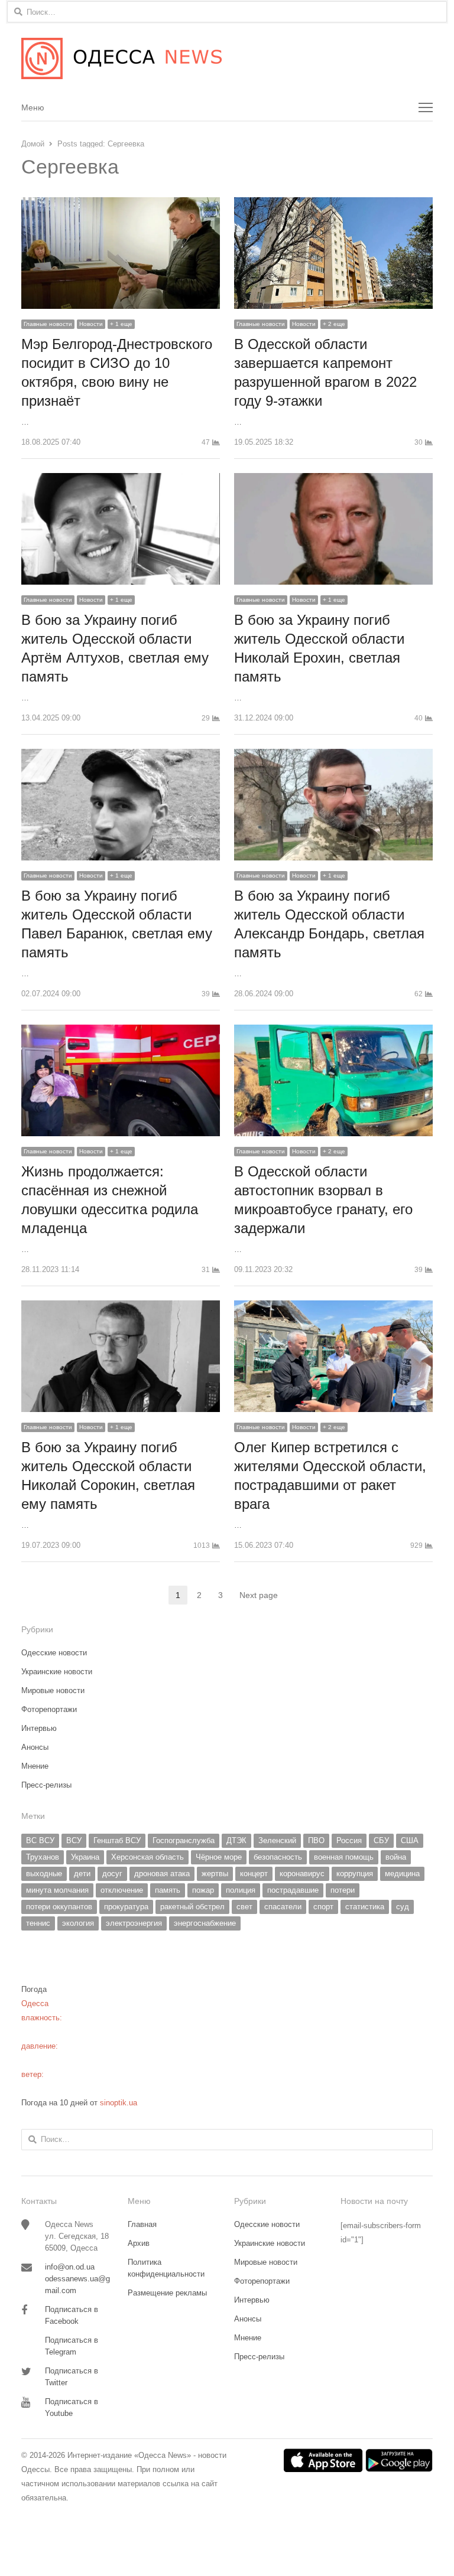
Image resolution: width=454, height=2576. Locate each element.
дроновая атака (162, 1874)
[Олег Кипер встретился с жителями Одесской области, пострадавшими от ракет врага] (333, 1307)
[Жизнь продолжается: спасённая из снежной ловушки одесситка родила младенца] (121, 1031)
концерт (254, 1874)
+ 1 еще (121, 324)
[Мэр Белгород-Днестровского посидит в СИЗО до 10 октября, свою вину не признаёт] (121, 204)
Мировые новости (53, 1690)
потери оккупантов (59, 1907)
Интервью (39, 1728)
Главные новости (48, 324)
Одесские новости (54, 1653)
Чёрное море (219, 1857)
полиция (241, 1890)
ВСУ (74, 1840)
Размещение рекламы (167, 2293)
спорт (323, 1907)
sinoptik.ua (119, 2103)
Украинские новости (57, 1672)
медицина (402, 1874)
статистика (365, 1907)
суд (403, 1907)
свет (244, 1907)
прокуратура (126, 1907)
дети (82, 1874)
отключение (122, 1890)
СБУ (381, 1840)
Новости (91, 324)
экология (78, 1923)
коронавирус (302, 1874)
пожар (203, 1890)
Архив (139, 2243)
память (168, 1890)
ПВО (316, 1840)
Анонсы (35, 1747)
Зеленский (277, 1840)
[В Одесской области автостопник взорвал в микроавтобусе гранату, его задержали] (333, 1031)
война (396, 1857)
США (410, 1840)
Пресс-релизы (46, 1785)
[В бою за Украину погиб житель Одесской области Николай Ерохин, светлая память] (333, 480)
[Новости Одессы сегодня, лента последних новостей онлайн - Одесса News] (227, 58)
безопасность (278, 1857)
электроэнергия (134, 1923)
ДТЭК (236, 1840)
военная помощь (344, 1857)
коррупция (355, 1874)
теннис (38, 1923)
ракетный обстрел (192, 1907)
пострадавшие (293, 1890)
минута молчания (57, 1890)
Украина (85, 1857)
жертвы (215, 1874)
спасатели (283, 1907)
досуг (112, 1874)
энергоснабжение (205, 1923)
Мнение (35, 1766)
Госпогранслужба (184, 1840)
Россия (349, 1840)
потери (343, 1890)
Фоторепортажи (49, 1709)
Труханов (43, 1857)
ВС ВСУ (40, 1840)
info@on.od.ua (70, 2267)
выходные (44, 1874)
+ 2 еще (334, 324)
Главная (142, 2224)
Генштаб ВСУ (117, 1840)
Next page (259, 1595)
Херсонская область (147, 1857)
